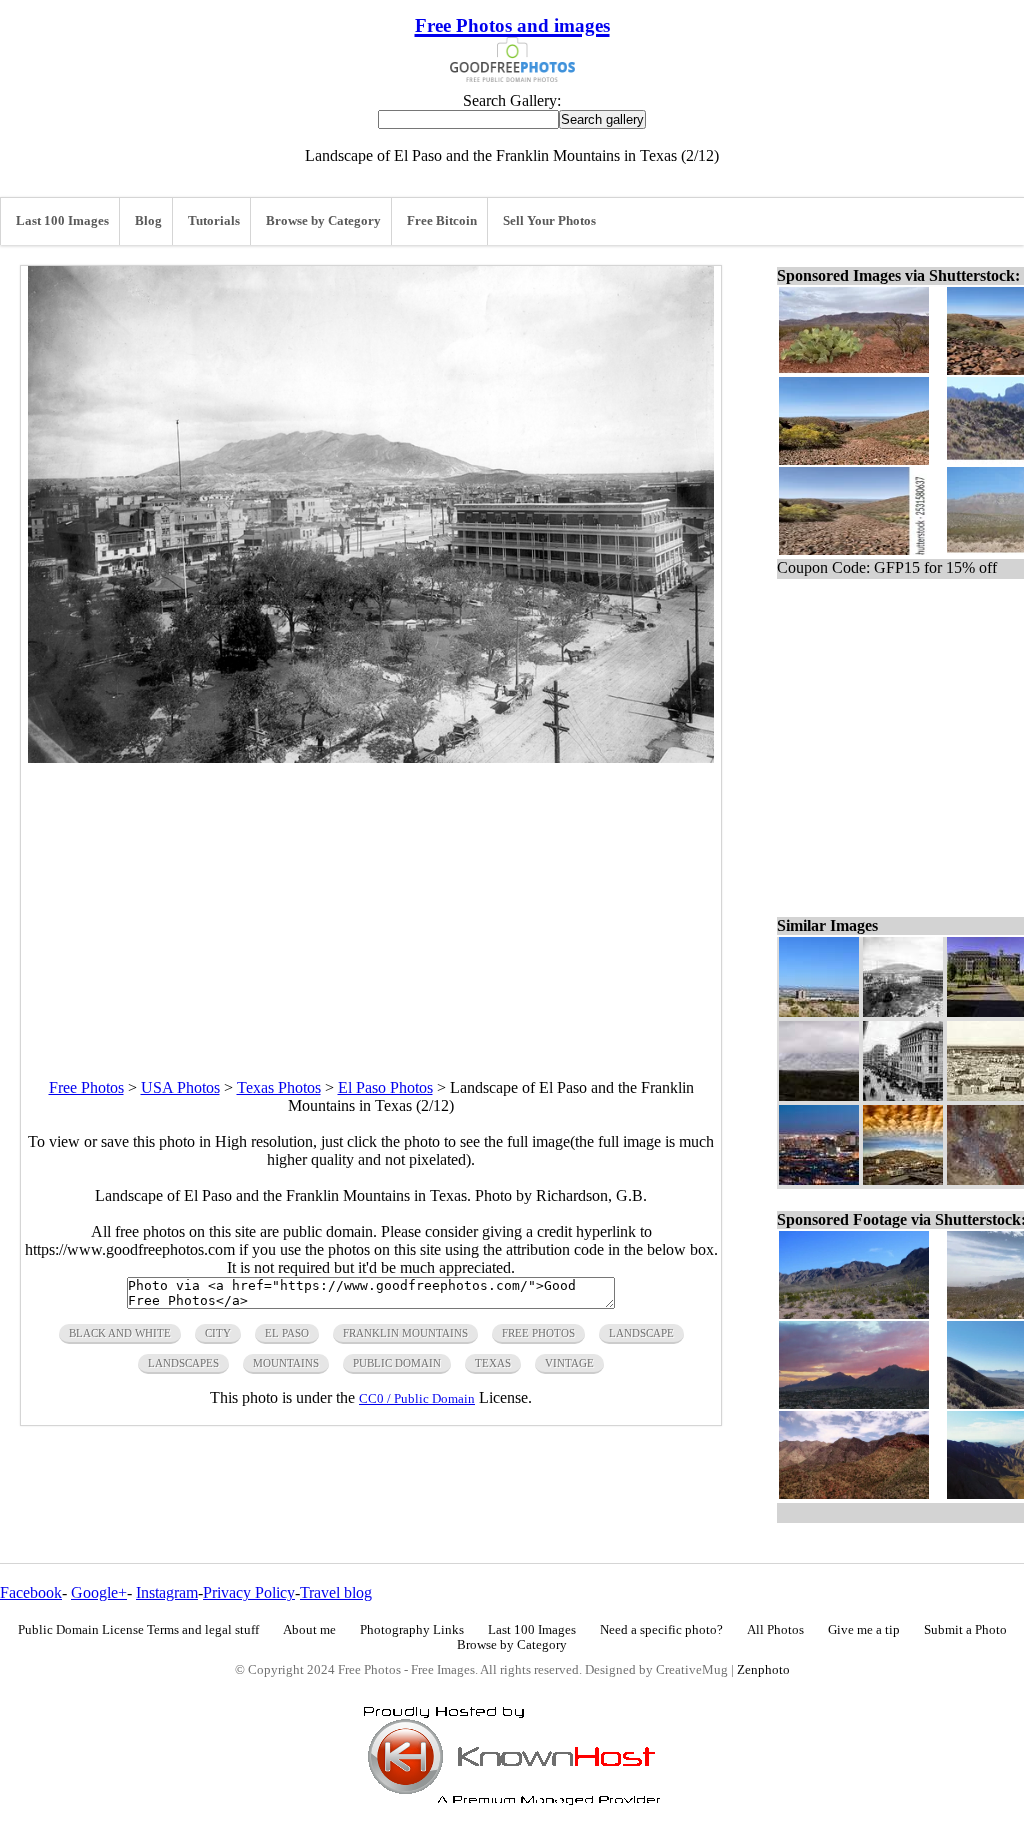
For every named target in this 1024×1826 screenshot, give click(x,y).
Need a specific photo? (661, 1630)
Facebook (31, 1592)
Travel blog (336, 1592)
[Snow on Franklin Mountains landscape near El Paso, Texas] (819, 1095)
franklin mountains (405, 1333)
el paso (287, 1333)
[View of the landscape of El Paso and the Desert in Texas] (819, 1011)
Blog (148, 221)
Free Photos (86, 1087)
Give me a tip (864, 1630)
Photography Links (412, 1630)
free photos (538, 1333)
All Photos (775, 1630)
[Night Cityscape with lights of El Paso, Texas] (819, 1179)
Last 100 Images (62, 221)
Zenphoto (763, 1670)
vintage (569, 1363)
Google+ (99, 1592)
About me (309, 1630)
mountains (286, 1363)
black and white (120, 1333)
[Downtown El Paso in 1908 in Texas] (903, 1095)
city (218, 1333)
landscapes (183, 1363)
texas (493, 1363)
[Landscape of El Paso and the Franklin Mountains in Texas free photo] (371, 757)
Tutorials (214, 221)
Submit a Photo (965, 1630)
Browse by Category (323, 221)
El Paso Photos (385, 1087)
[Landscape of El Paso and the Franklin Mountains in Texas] (903, 1011)
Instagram (167, 1592)
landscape (641, 1333)
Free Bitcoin (442, 221)
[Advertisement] (371, 903)
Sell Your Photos (549, 221)
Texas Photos (279, 1087)
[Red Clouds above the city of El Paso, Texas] (903, 1179)
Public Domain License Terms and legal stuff (138, 1630)
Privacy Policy (249, 1592)
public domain (397, 1363)
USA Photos (180, 1087)
